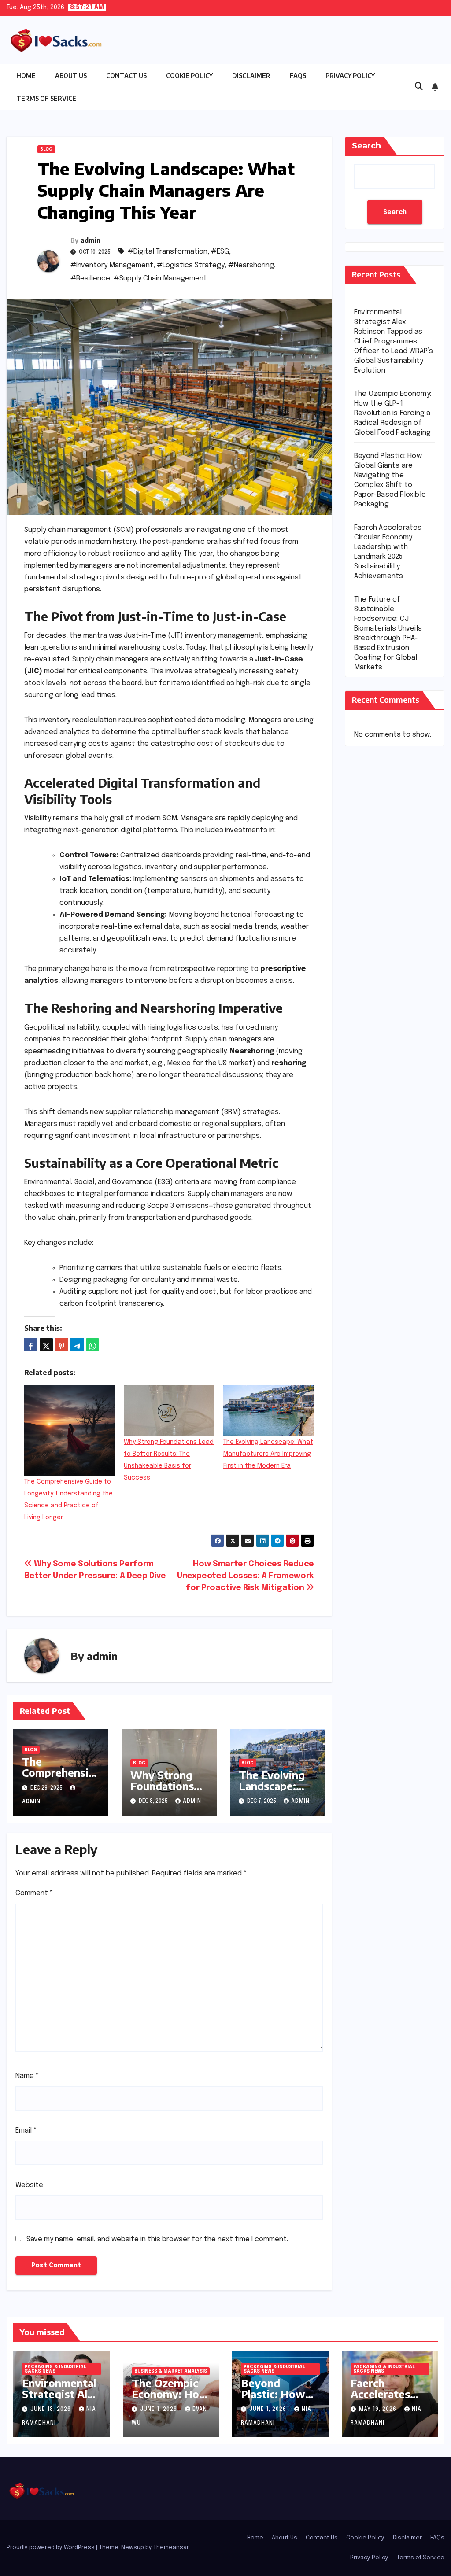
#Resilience (90, 279)
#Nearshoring (251, 265)
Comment (34, 1893)
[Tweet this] (46, 1345)
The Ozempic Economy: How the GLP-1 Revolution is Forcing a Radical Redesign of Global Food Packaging (393, 413)
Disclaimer (251, 76)
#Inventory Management (112, 265)
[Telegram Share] (77, 1345)
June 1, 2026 (159, 2410)
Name (27, 2076)
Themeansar (171, 2548)
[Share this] (31, 1345)
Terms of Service (46, 98)
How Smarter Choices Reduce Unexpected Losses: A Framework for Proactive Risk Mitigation (246, 1576)
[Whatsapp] (92, 1345)
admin (91, 240)
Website (29, 2185)
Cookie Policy (189, 76)
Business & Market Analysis (171, 2371)
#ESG (220, 252)
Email (26, 2131)
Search (366, 146)
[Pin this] (62, 1345)
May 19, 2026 (379, 2410)
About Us (71, 76)
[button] (419, 87)
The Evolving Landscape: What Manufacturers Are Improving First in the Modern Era (268, 1454)
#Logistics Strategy (191, 265)
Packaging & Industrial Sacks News (55, 2369)
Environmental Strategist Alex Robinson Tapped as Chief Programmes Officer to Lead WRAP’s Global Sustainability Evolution (394, 341)
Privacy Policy (350, 76)
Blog (46, 149)
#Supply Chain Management (160, 279)
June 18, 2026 (52, 2410)
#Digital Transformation (168, 252)
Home (26, 76)
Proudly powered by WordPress (51, 2548)
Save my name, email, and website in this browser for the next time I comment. (157, 2239)
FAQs (298, 76)
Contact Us (126, 76)
